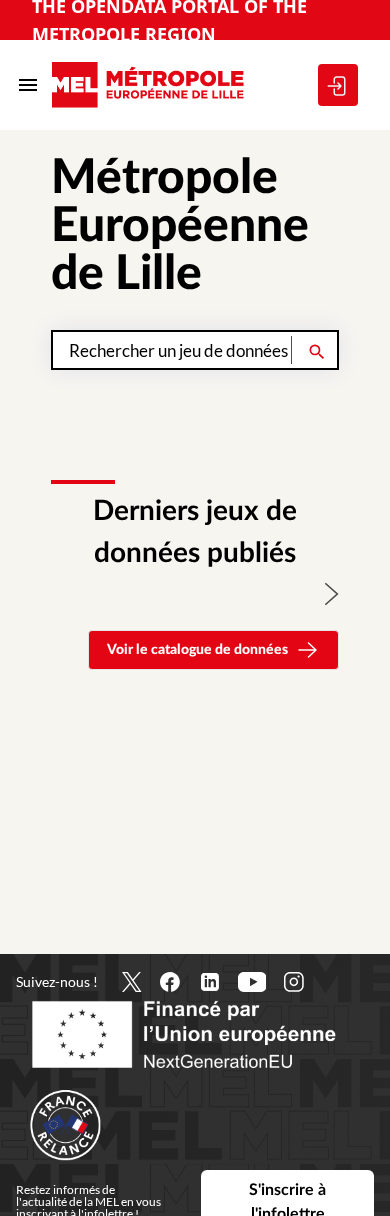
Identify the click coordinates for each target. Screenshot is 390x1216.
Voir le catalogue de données (197, 650)
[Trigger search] (317, 350)
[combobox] (195, 350)
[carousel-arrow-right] (332, 594)
